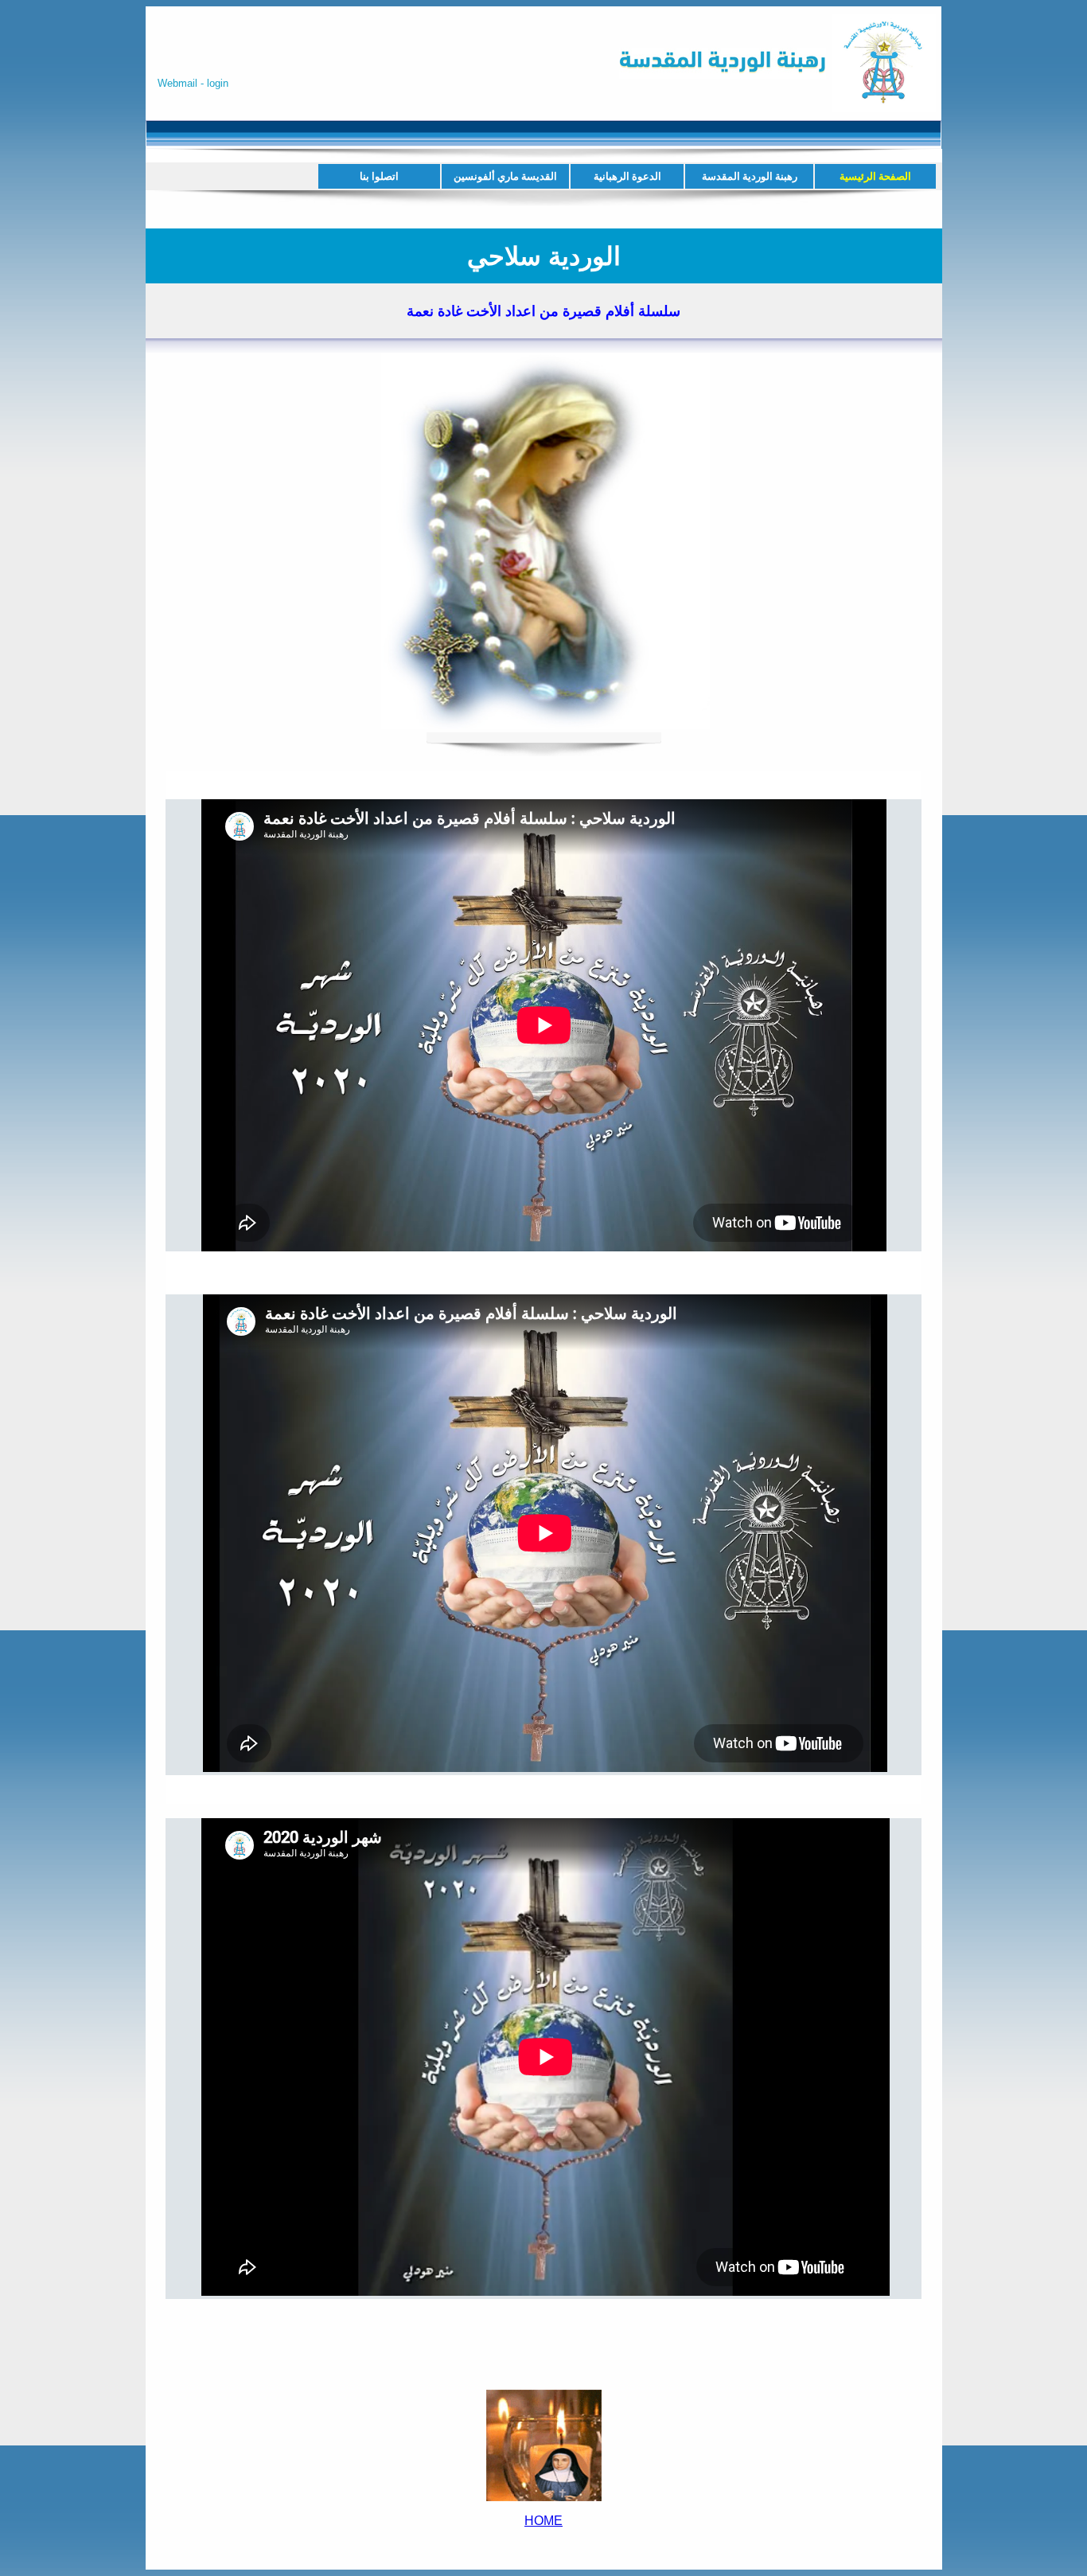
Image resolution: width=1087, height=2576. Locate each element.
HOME (543, 2521)
